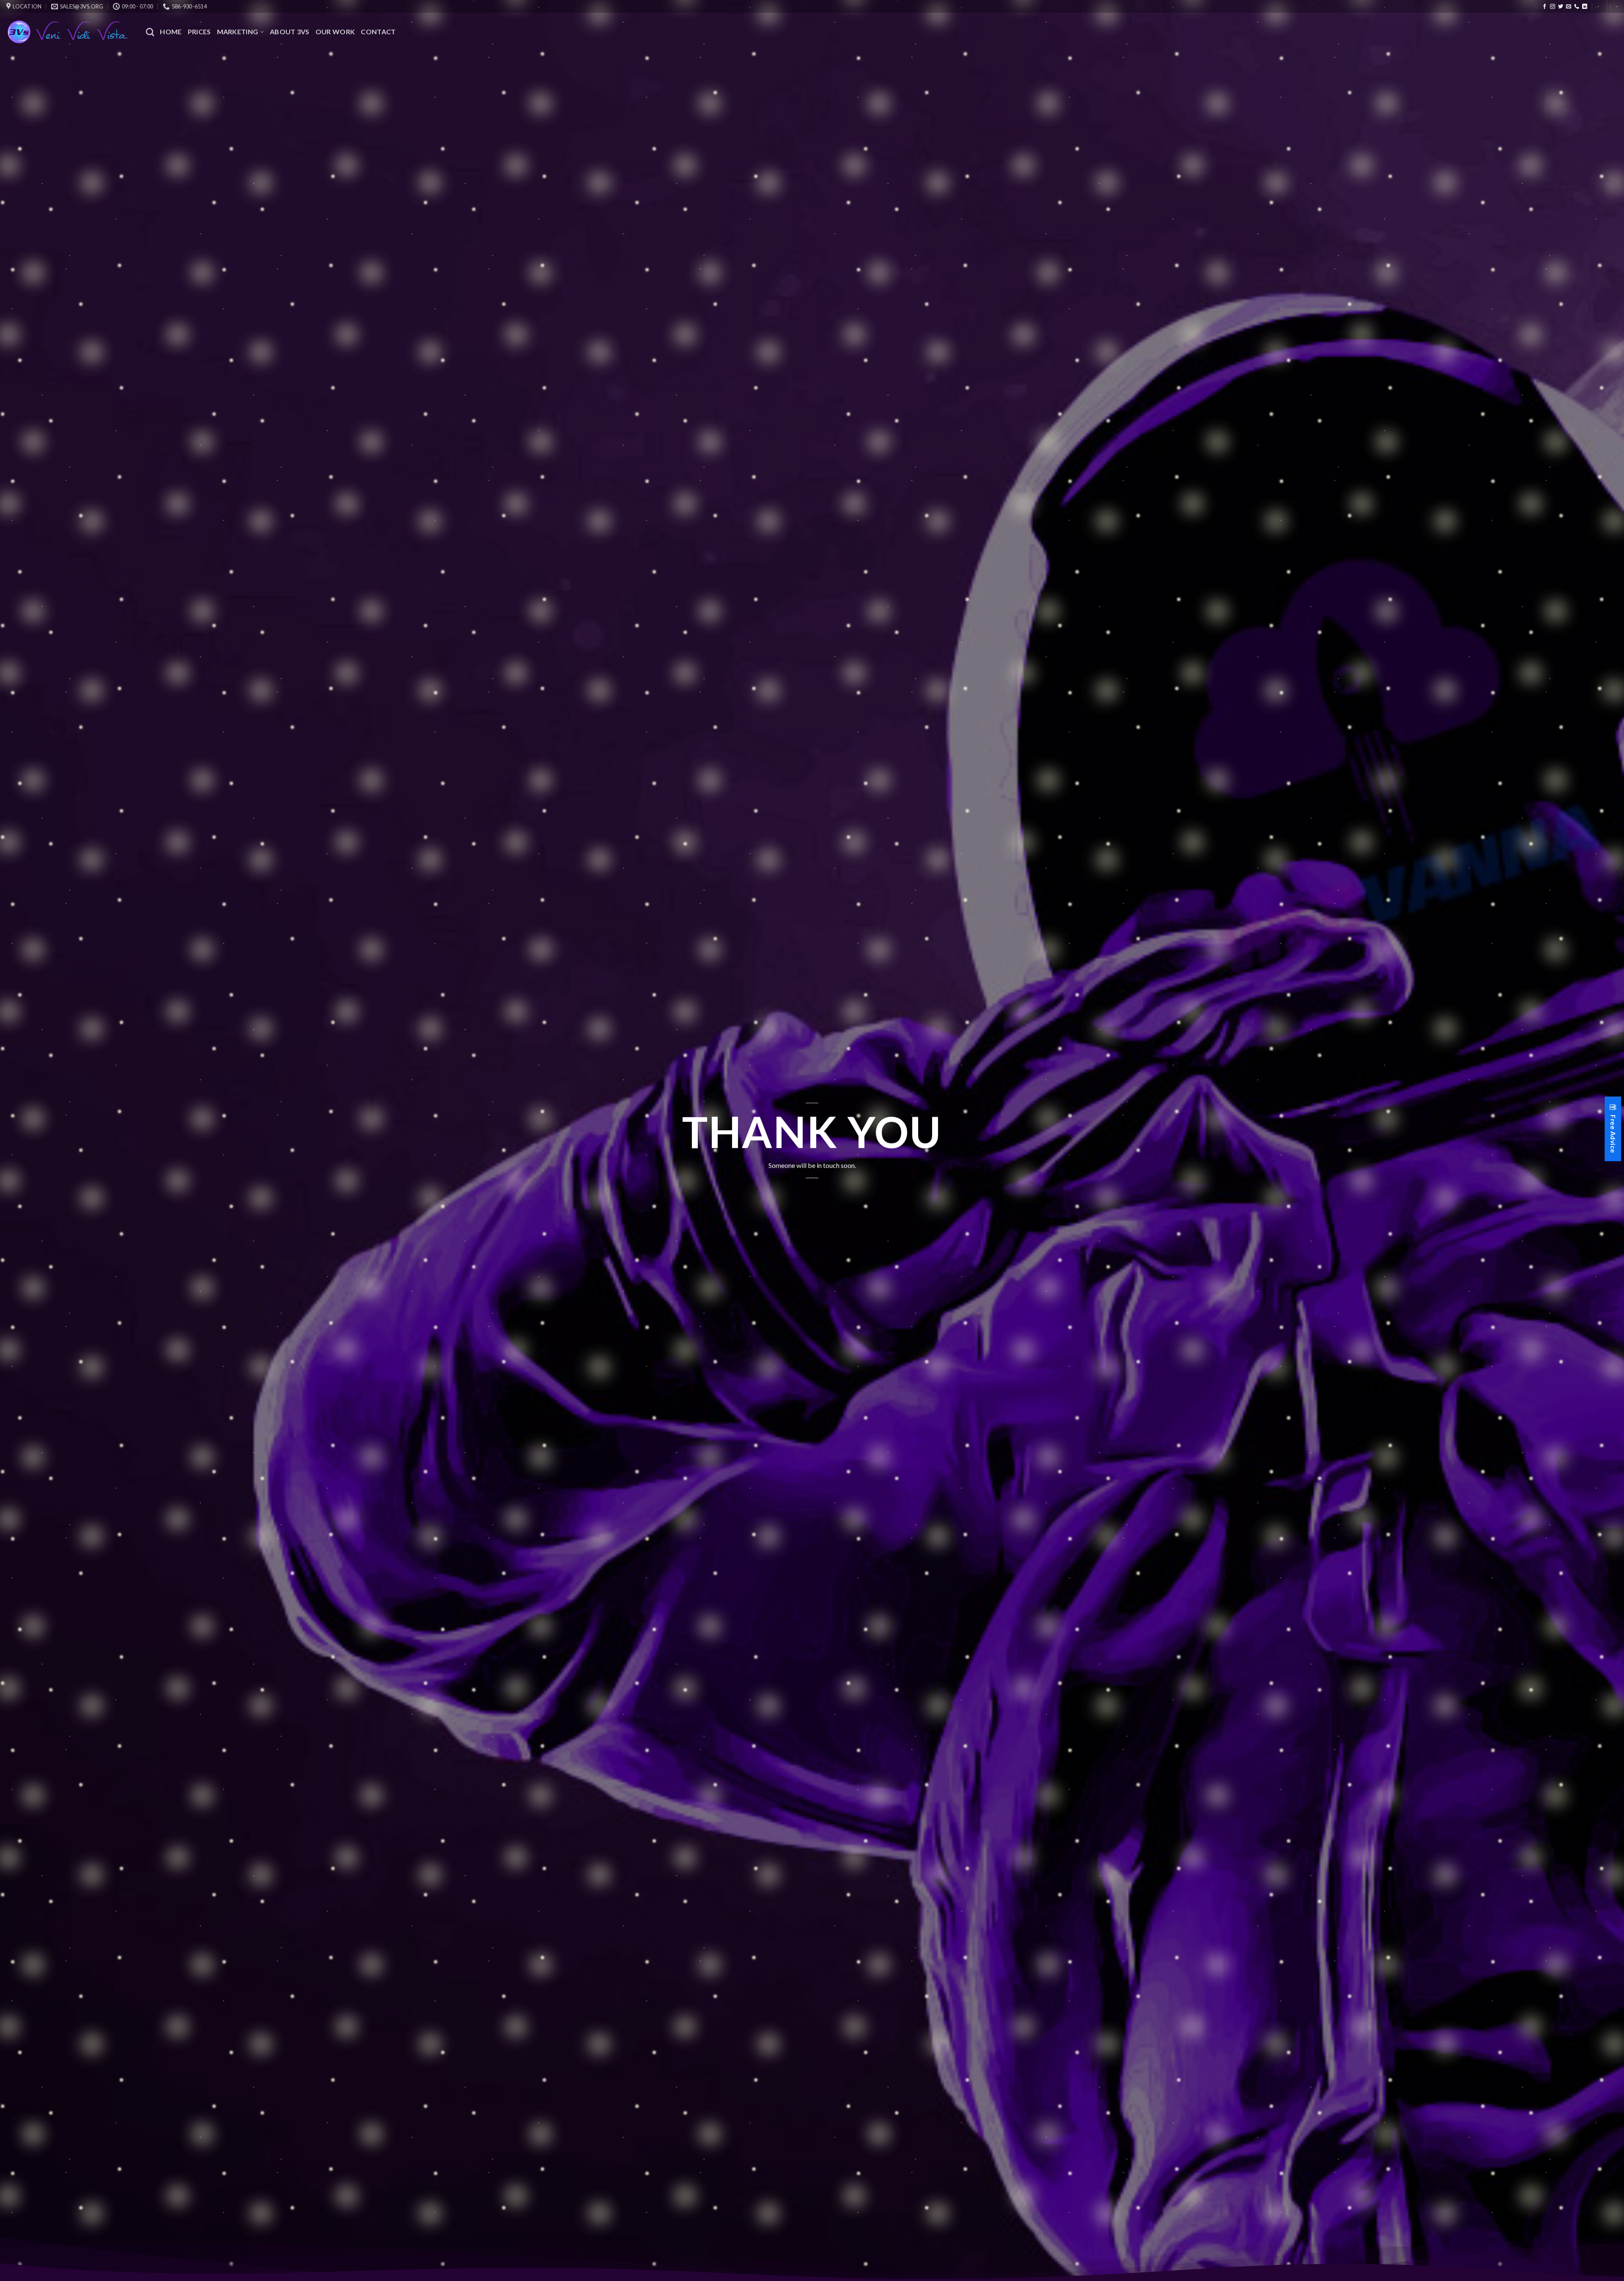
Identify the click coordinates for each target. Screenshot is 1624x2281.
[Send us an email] (1569, 7)
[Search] (150, 32)
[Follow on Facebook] (1544, 7)
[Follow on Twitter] (1561, 7)
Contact (378, 32)
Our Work (335, 32)
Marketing (238, 32)
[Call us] (1577, 7)
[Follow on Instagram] (1553, 7)
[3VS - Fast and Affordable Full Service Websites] (70, 32)
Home (171, 32)
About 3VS (290, 32)
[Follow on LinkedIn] (1585, 7)
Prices (199, 32)
